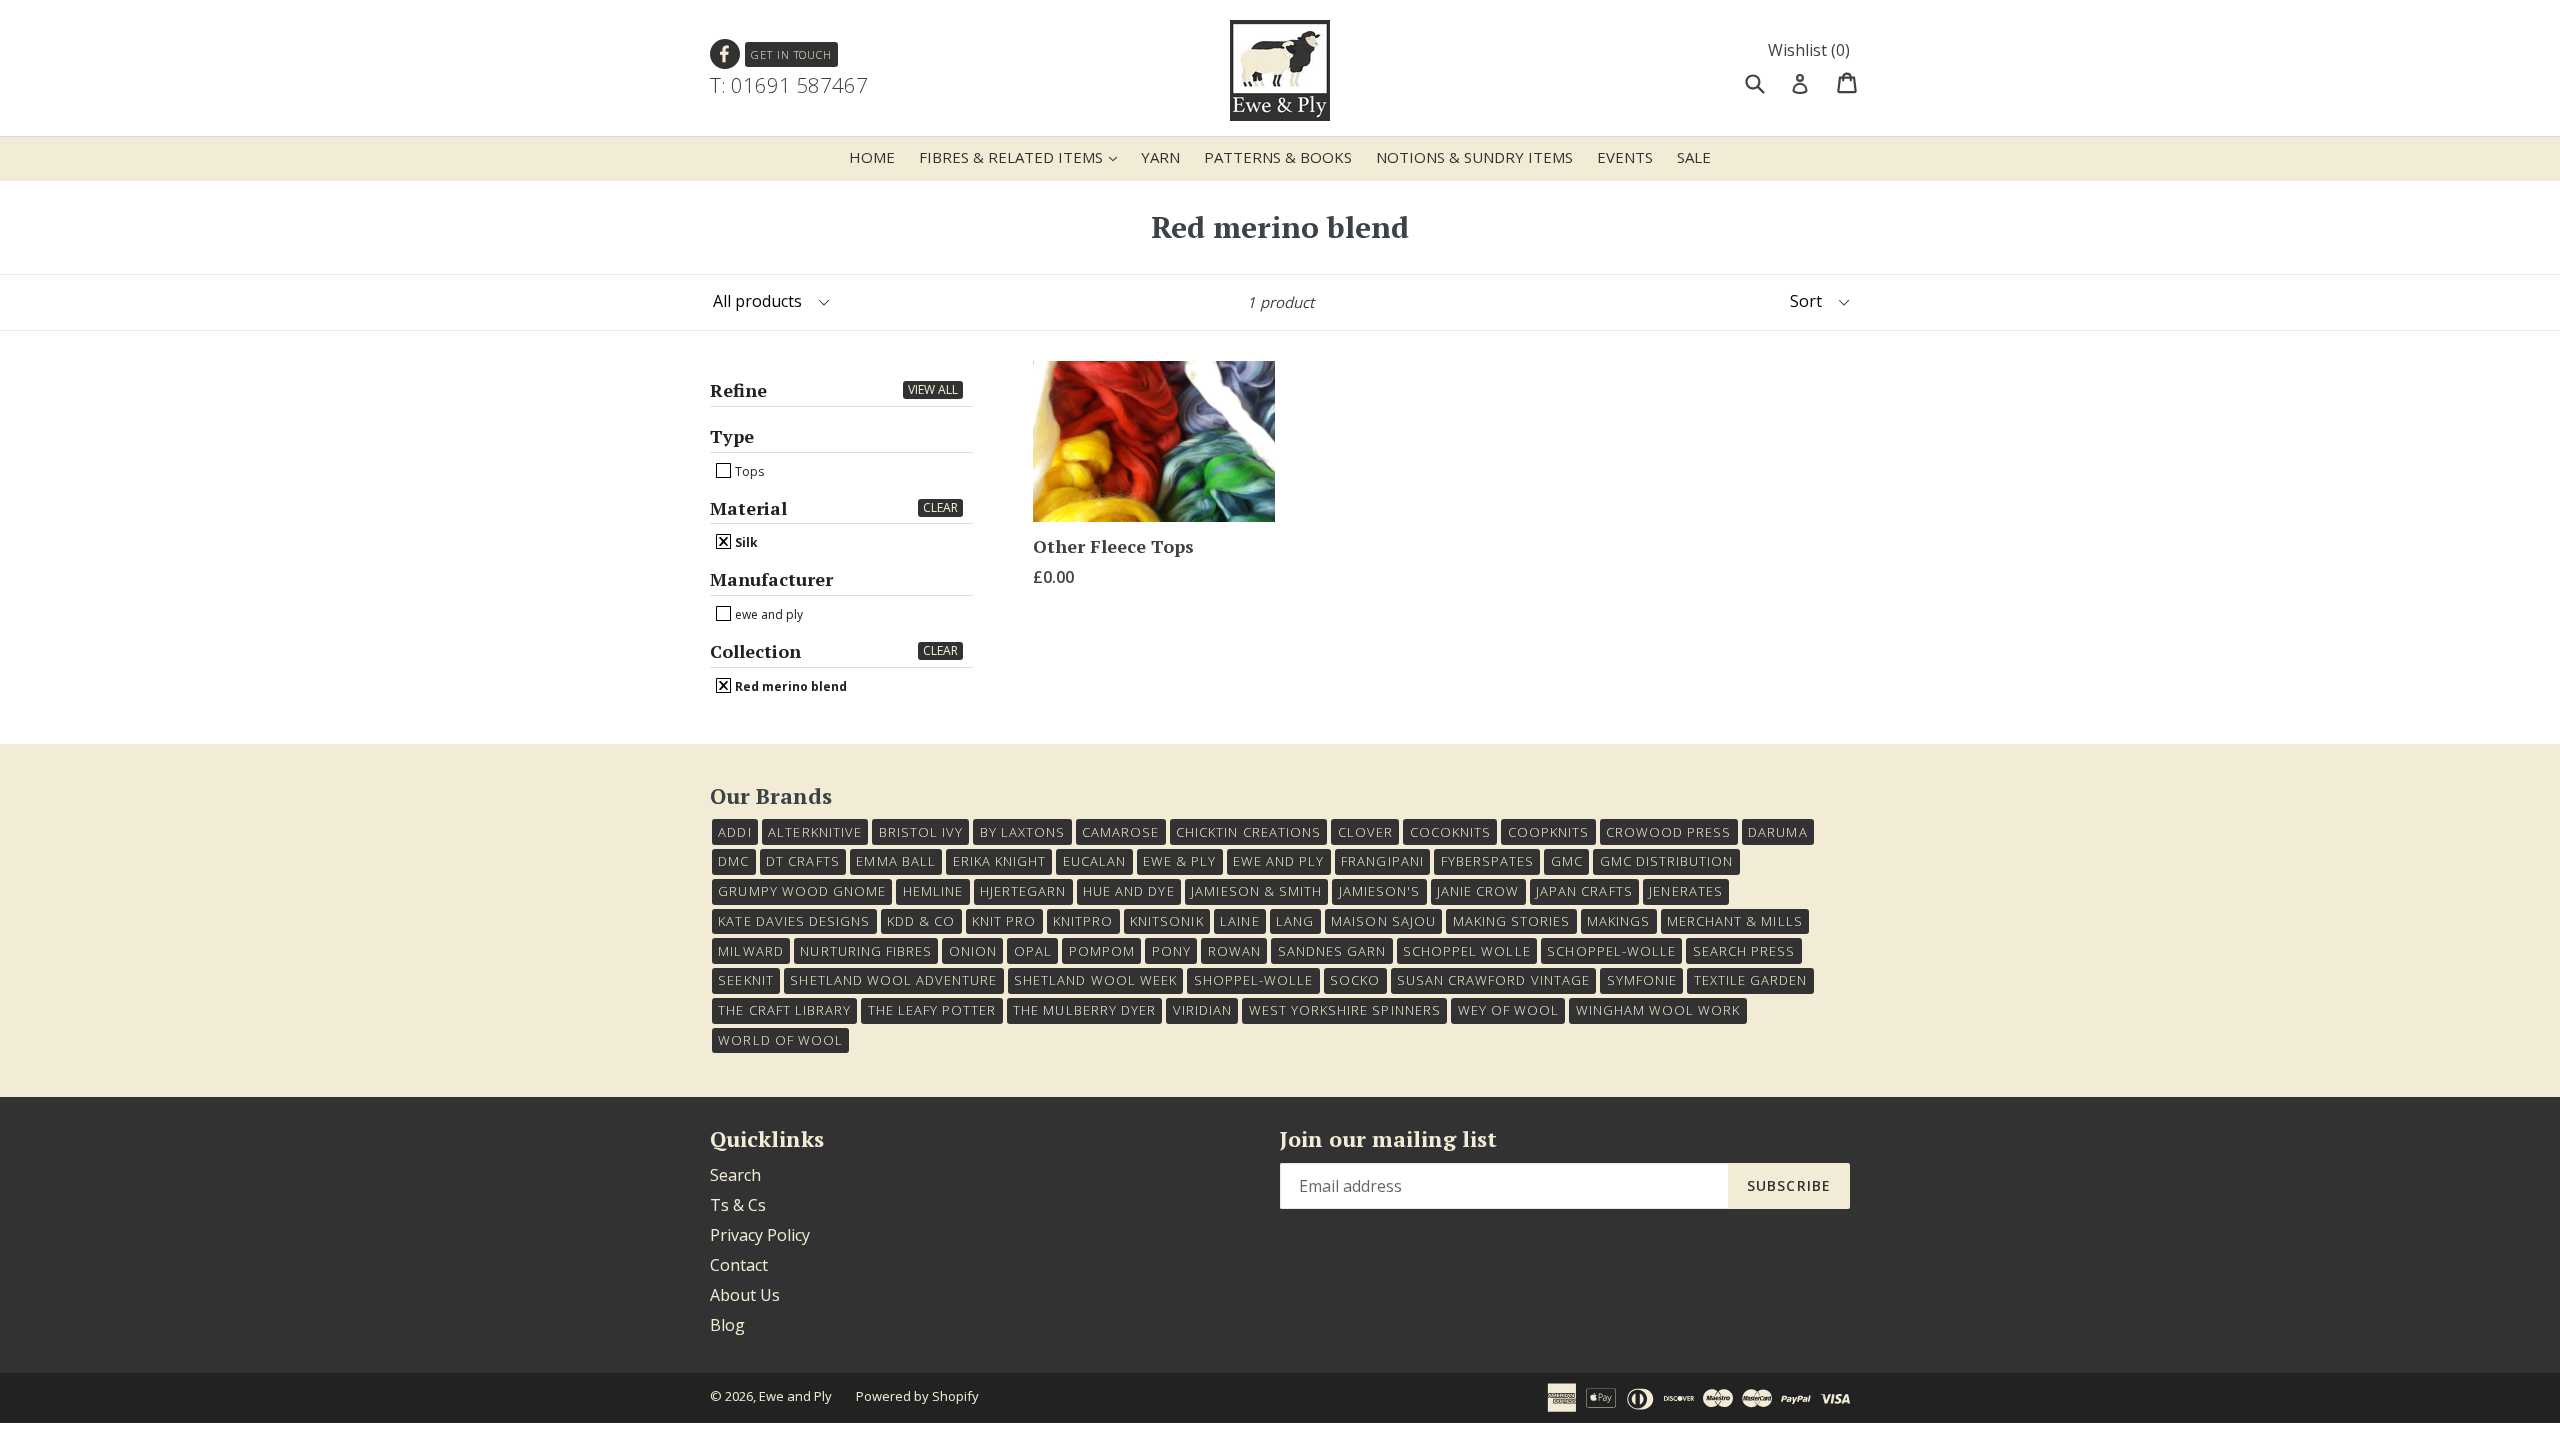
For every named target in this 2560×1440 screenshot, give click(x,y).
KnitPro (1083, 921)
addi (734, 832)
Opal (1033, 951)
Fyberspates (1487, 861)
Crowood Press (1669, 832)
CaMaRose (1120, 832)
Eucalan (1094, 861)
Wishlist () (1809, 50)
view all (933, 389)
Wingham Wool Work (1658, 1010)
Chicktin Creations (1248, 832)
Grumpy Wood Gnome (802, 891)
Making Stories (1512, 921)
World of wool (780, 1040)
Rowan (1234, 951)
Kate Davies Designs (794, 921)
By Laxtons (1022, 832)
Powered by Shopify (917, 1396)
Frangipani (1382, 861)
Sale (1694, 157)
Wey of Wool (1508, 1010)
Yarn (1160, 157)
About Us (745, 1295)
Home (872, 157)
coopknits (1548, 832)
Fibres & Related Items (1023, 156)
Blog (727, 1325)
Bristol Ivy (921, 832)
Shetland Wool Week (1095, 980)
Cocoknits (1450, 832)
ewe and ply (767, 614)
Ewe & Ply (1179, 861)
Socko (1355, 980)
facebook (725, 54)
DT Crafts (802, 861)
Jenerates (1685, 891)
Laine (1239, 921)
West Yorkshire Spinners (1345, 1010)
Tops (748, 471)
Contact (739, 1265)
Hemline (933, 891)
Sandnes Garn (1332, 951)
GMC (1567, 861)
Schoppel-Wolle (1611, 951)
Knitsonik (1166, 921)
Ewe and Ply (795, 1396)
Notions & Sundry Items (1474, 157)
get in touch (791, 54)
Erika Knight (999, 861)
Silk (745, 542)
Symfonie (1642, 980)
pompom (1102, 951)
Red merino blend (789, 686)
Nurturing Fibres (866, 951)
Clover (1365, 832)
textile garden (1751, 980)
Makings (1618, 921)
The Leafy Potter (932, 1010)
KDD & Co (921, 921)
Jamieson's (1379, 891)
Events (1625, 157)
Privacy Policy (760, 1235)
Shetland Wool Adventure (893, 980)
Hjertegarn (1023, 891)
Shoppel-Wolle (1254, 980)
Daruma (1777, 832)
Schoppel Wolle (1467, 951)
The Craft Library (784, 1010)
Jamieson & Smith (1256, 891)
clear (940, 507)
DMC (733, 861)
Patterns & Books (1278, 157)
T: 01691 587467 (789, 85)
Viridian (1202, 1010)
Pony (1171, 951)
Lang (1295, 921)
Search (735, 1175)
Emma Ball (895, 861)
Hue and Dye (1128, 891)
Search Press (1744, 951)
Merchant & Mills (1735, 921)
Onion (973, 951)
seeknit (745, 980)
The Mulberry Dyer (1084, 1010)
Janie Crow (1478, 891)
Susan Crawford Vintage (1493, 980)
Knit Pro (1004, 921)
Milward (750, 951)
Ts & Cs (738, 1205)
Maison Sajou (1383, 921)
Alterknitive (814, 832)
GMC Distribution (1667, 861)
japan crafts (1584, 891)
